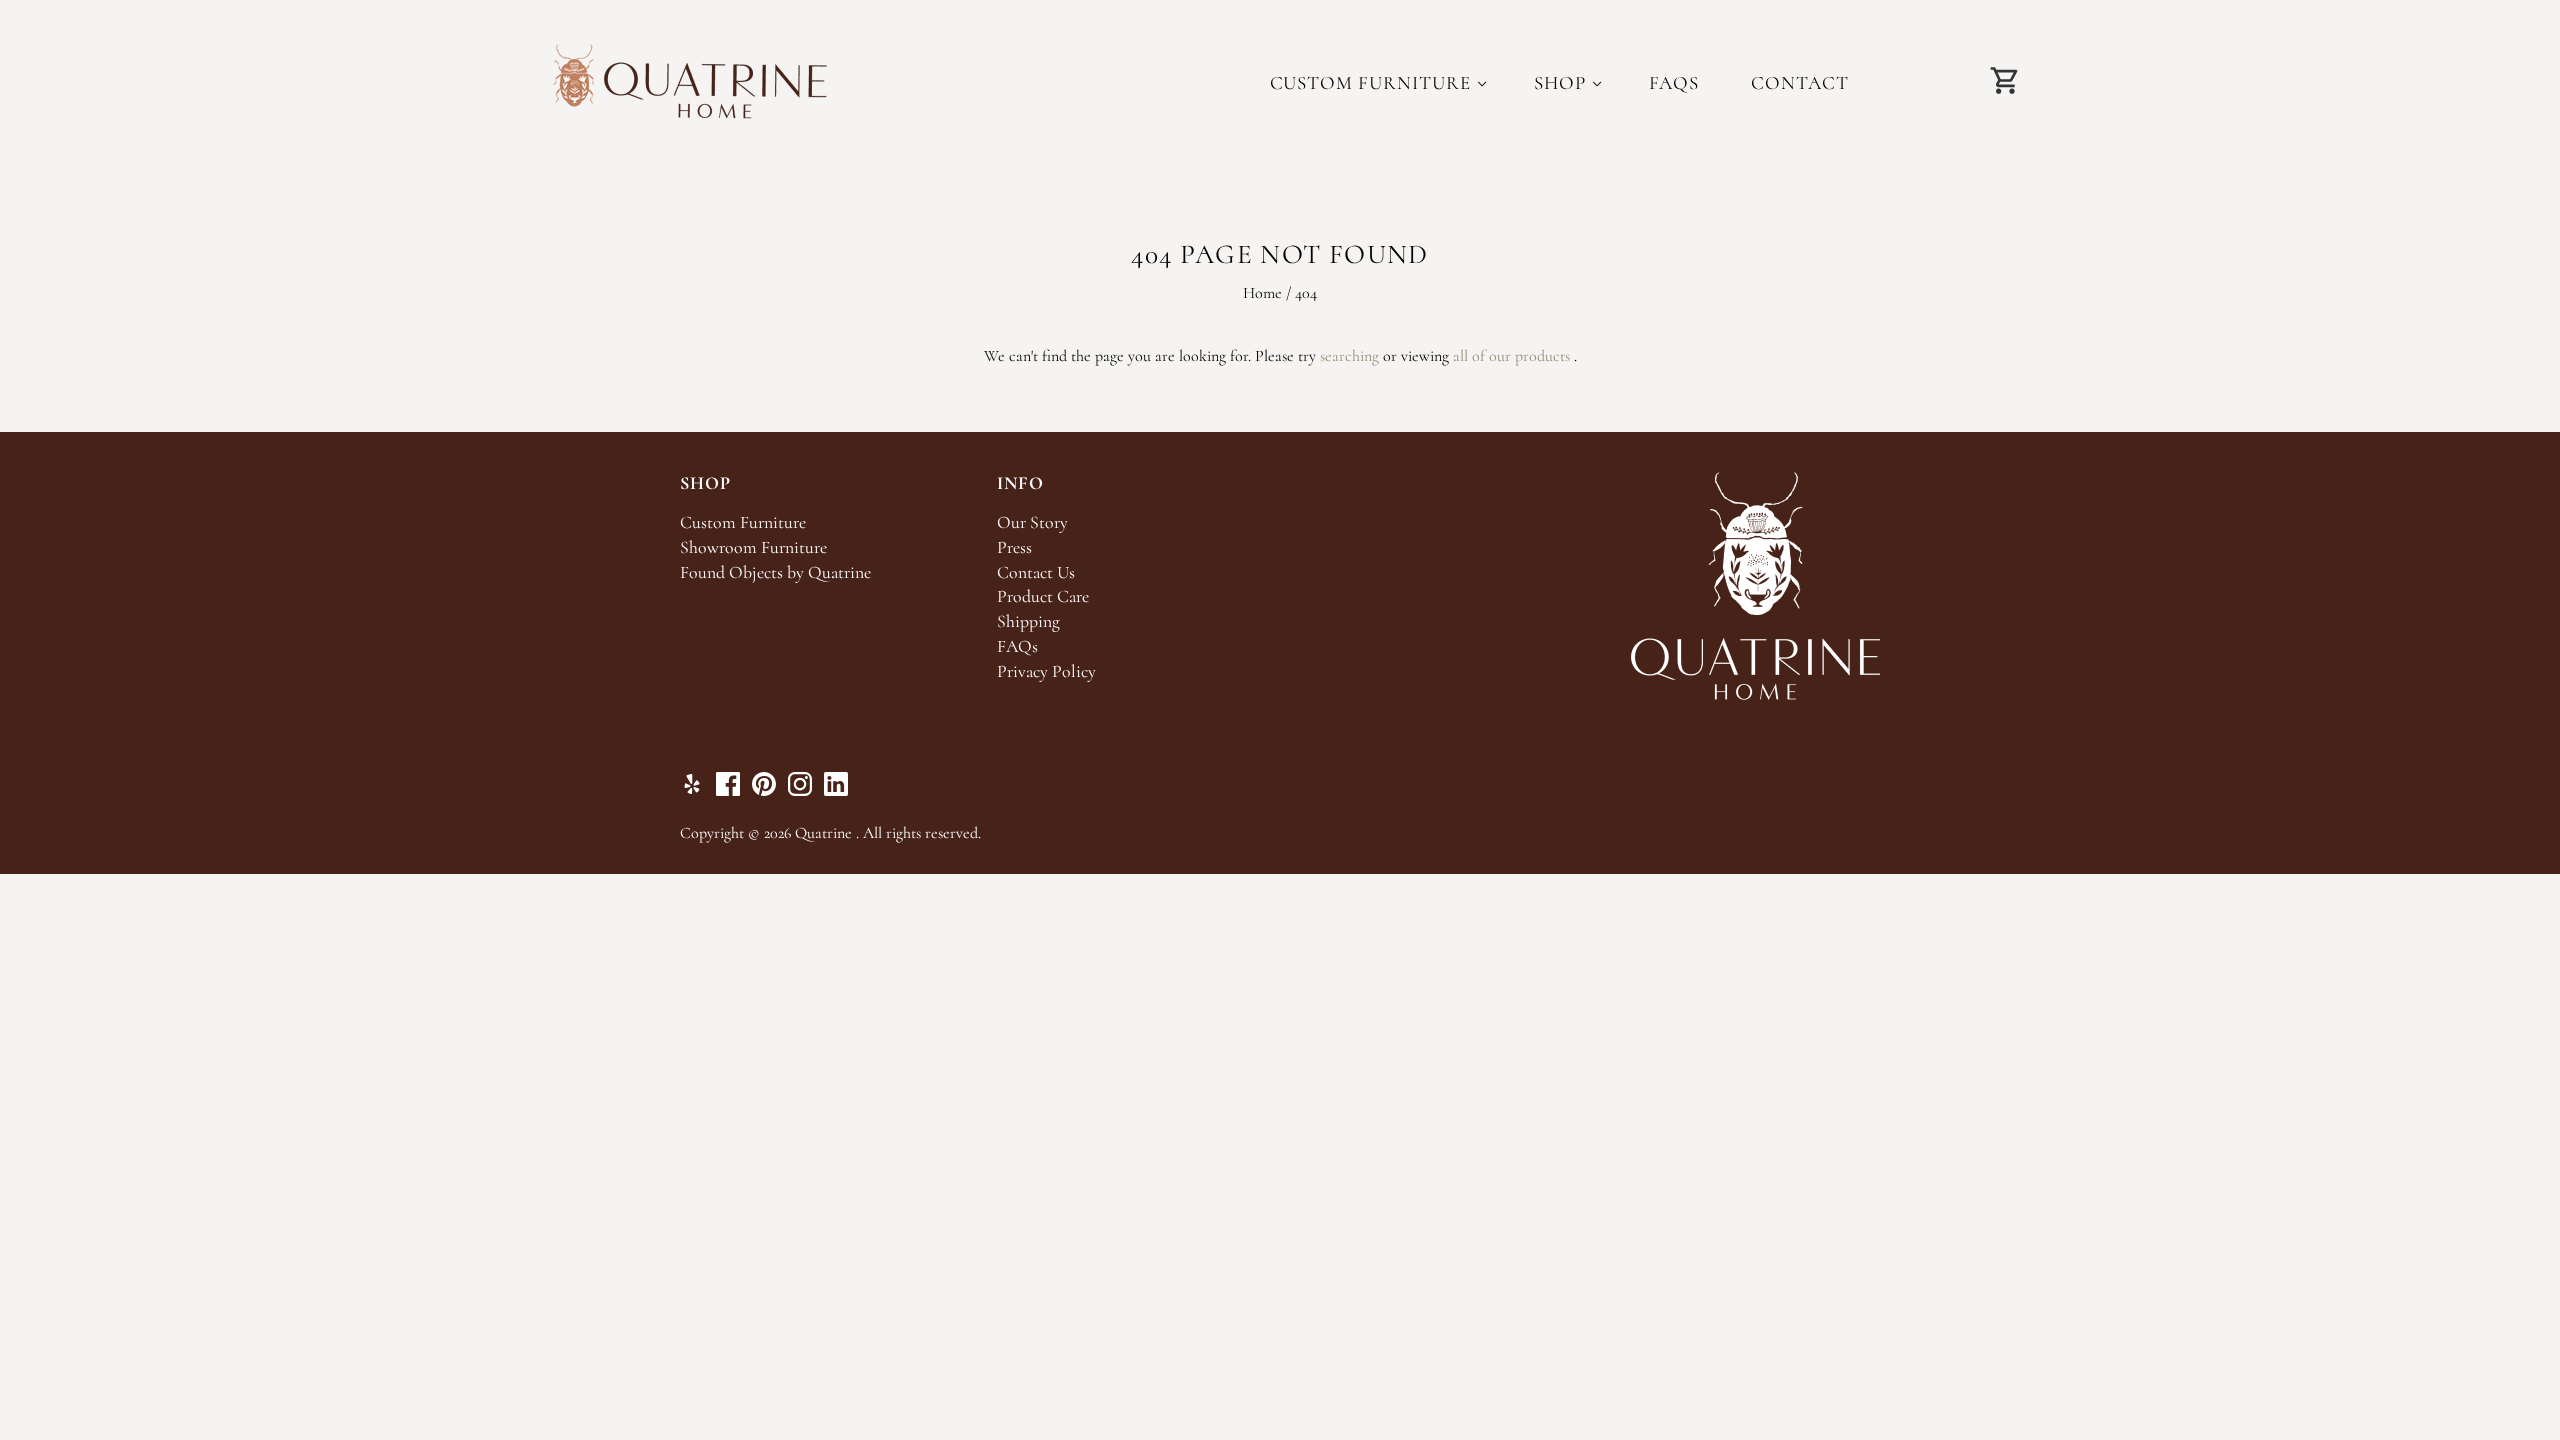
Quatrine (823, 833)
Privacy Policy (1046, 671)
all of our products (1511, 356)
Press (1014, 547)
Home (1262, 293)
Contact (1800, 82)
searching (1349, 356)
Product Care (1043, 596)
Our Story (1032, 522)
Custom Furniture (1370, 82)
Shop (1560, 82)
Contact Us (1036, 572)
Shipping (1028, 621)
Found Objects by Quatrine (775, 572)
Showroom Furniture (753, 547)
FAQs (1674, 82)
